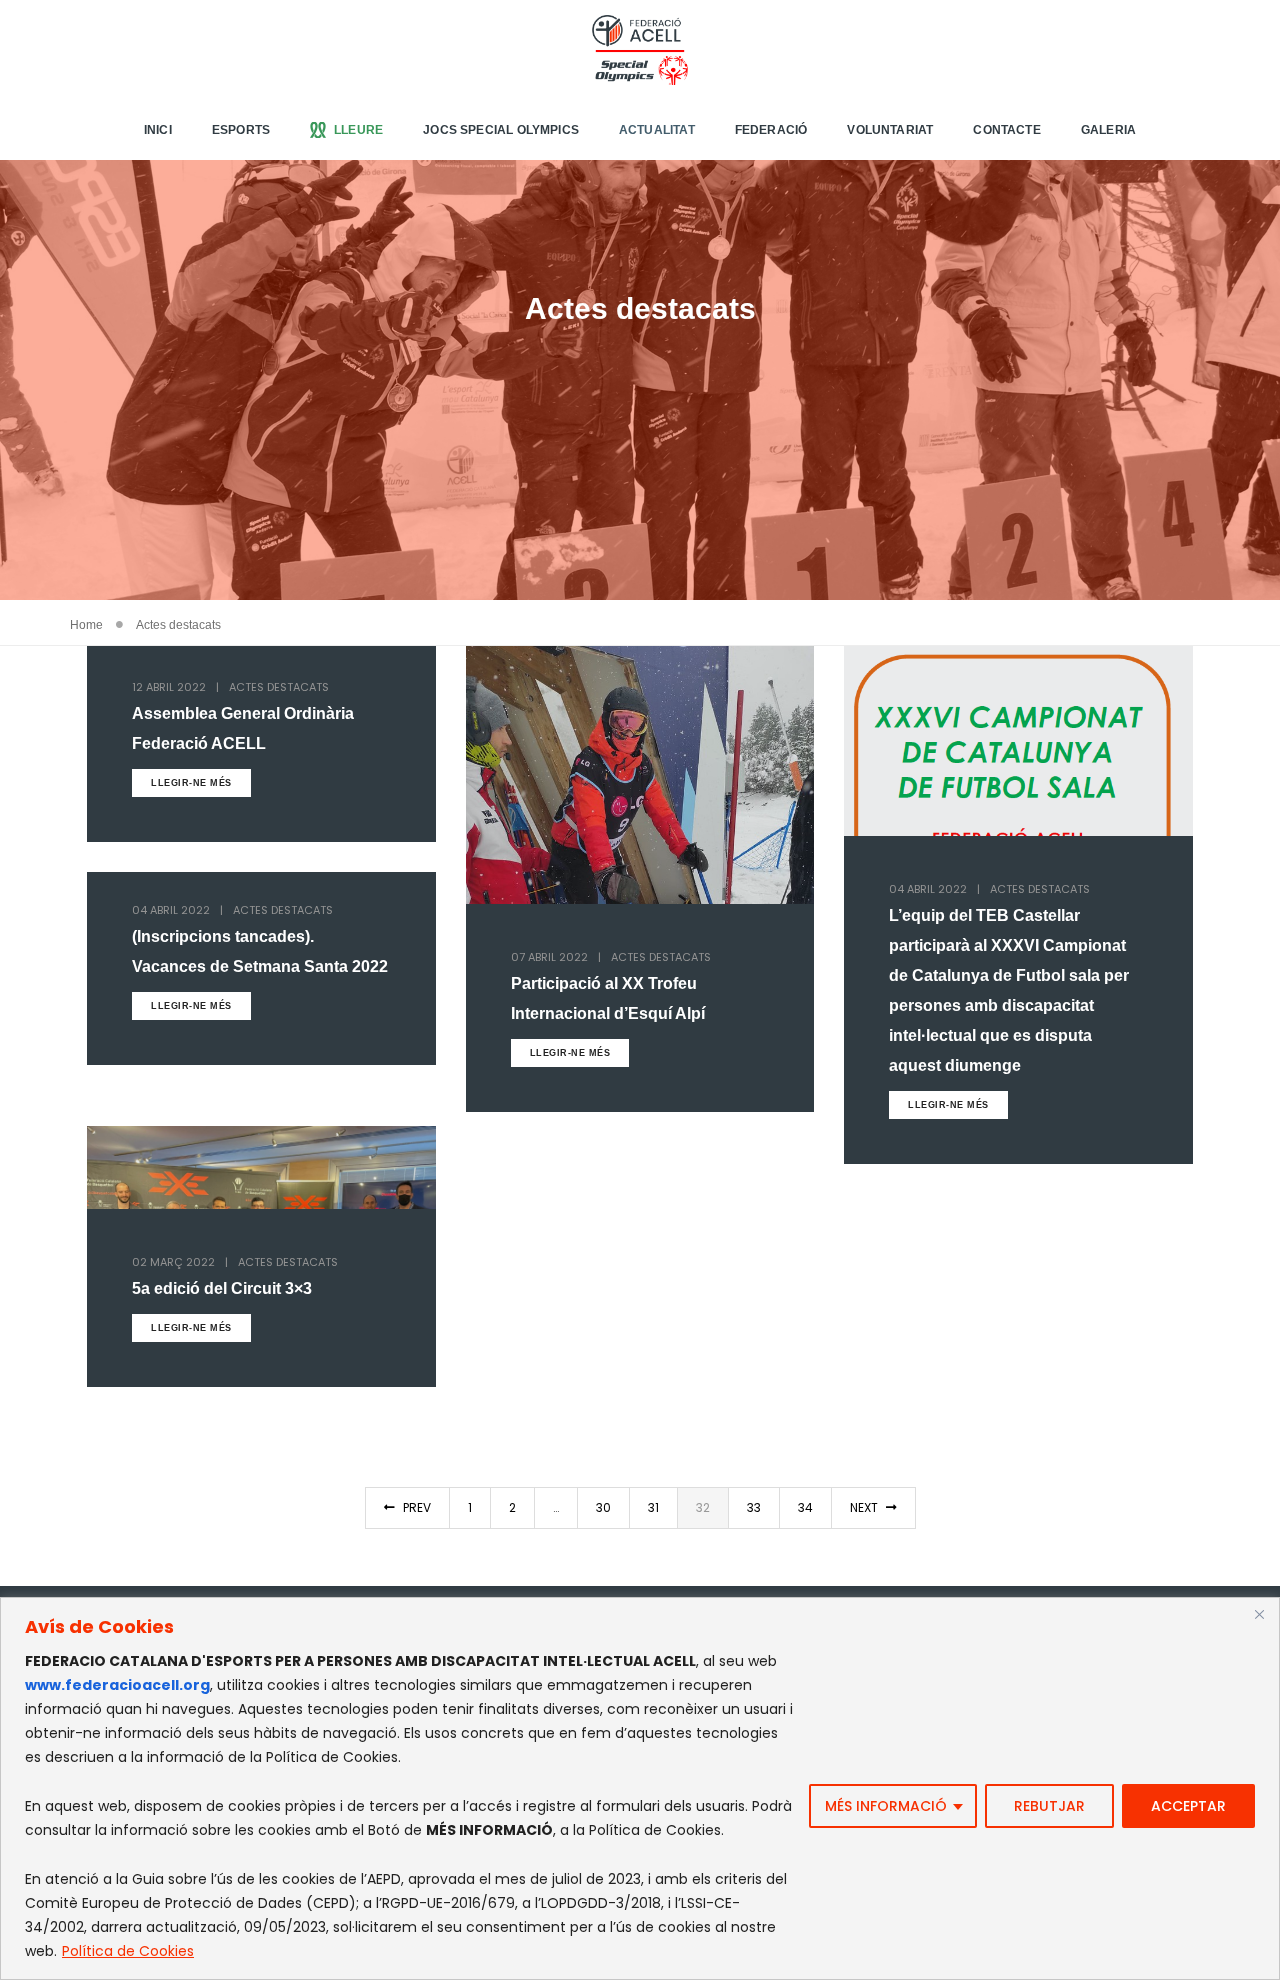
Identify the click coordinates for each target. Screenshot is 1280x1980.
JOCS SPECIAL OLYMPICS (501, 130)
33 (754, 1507)
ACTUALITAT (657, 130)
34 (805, 1507)
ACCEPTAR (1188, 1806)
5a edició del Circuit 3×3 (222, 1288)
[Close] (1259, 1614)
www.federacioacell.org (117, 1685)
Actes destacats (279, 687)
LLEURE (358, 130)
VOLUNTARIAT (890, 130)
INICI (158, 130)
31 (653, 1507)
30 (603, 1507)
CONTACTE (1006, 130)
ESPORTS (241, 130)
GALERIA (1108, 130)
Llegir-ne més (191, 783)
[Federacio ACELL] (639, 48)
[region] (640, 1788)
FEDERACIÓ (771, 130)
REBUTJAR (1049, 1806)
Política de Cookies (128, 1951)
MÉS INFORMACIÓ (886, 1806)
